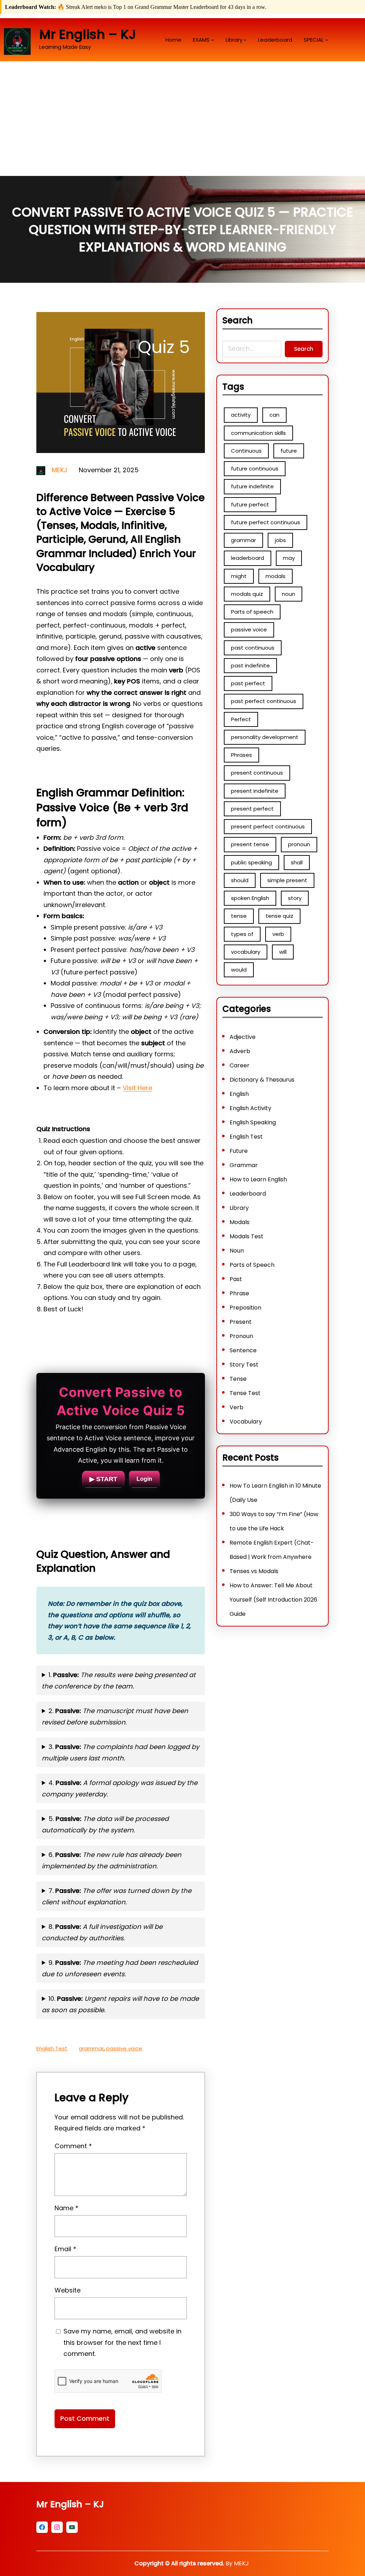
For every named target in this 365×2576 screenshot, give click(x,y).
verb (278, 934)
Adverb (240, 1051)
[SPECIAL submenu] (327, 40)
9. (120, 1968)
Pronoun (241, 1336)
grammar (91, 2048)
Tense (238, 1379)
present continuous (257, 773)
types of (242, 934)
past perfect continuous (264, 701)
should (240, 880)
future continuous (255, 469)
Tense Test (245, 1393)
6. (112, 1860)
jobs (280, 540)
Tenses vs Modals (254, 1571)
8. (102, 1932)
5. (105, 1824)
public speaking (251, 862)
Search (304, 349)
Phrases (241, 755)
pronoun (299, 844)
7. (117, 1896)
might (239, 576)
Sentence (243, 1350)
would (239, 970)
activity (241, 415)
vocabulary (246, 952)
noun (289, 594)
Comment (73, 2146)
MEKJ (60, 470)
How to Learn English (258, 1179)
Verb (237, 1407)
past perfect (248, 683)
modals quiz (247, 594)
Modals (240, 1222)
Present (241, 1322)
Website (68, 2290)
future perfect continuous (266, 522)
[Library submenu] (245, 40)
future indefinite (252, 486)
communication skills (258, 433)
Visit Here (137, 1088)
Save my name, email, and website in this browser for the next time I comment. (122, 2342)
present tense (250, 844)
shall (297, 862)
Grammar (244, 1165)
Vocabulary (246, 1422)
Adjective (243, 1037)
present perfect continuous (268, 826)
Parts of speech (252, 612)
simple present (287, 880)
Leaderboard (248, 1194)
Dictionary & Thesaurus (262, 1080)
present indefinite (255, 791)
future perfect (250, 504)
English (239, 1094)
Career (240, 1065)
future (289, 451)
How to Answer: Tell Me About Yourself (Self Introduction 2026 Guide (273, 1600)
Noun (237, 1251)
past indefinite (250, 665)
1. (119, 1680)
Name (66, 2208)
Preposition (245, 1308)
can (274, 415)
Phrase (239, 1293)
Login (144, 1479)
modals (276, 576)
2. (115, 1716)
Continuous (246, 451)
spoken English (250, 898)
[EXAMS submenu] (213, 40)
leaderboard (248, 558)
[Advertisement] (182, 123)
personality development (265, 737)
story (295, 898)
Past (236, 1279)
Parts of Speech (252, 1265)
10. (120, 2004)
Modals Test (246, 1236)
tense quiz (279, 916)
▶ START (103, 1479)
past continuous (253, 648)
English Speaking (253, 1122)
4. (120, 1788)
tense (239, 916)
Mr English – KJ (88, 34)
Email (65, 2249)
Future (239, 1151)
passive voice (124, 2048)
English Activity (250, 1108)
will (283, 952)
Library (239, 1208)
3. (120, 1752)
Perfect (241, 719)
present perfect (252, 809)
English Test (52, 2048)
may (289, 558)
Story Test (244, 1365)
